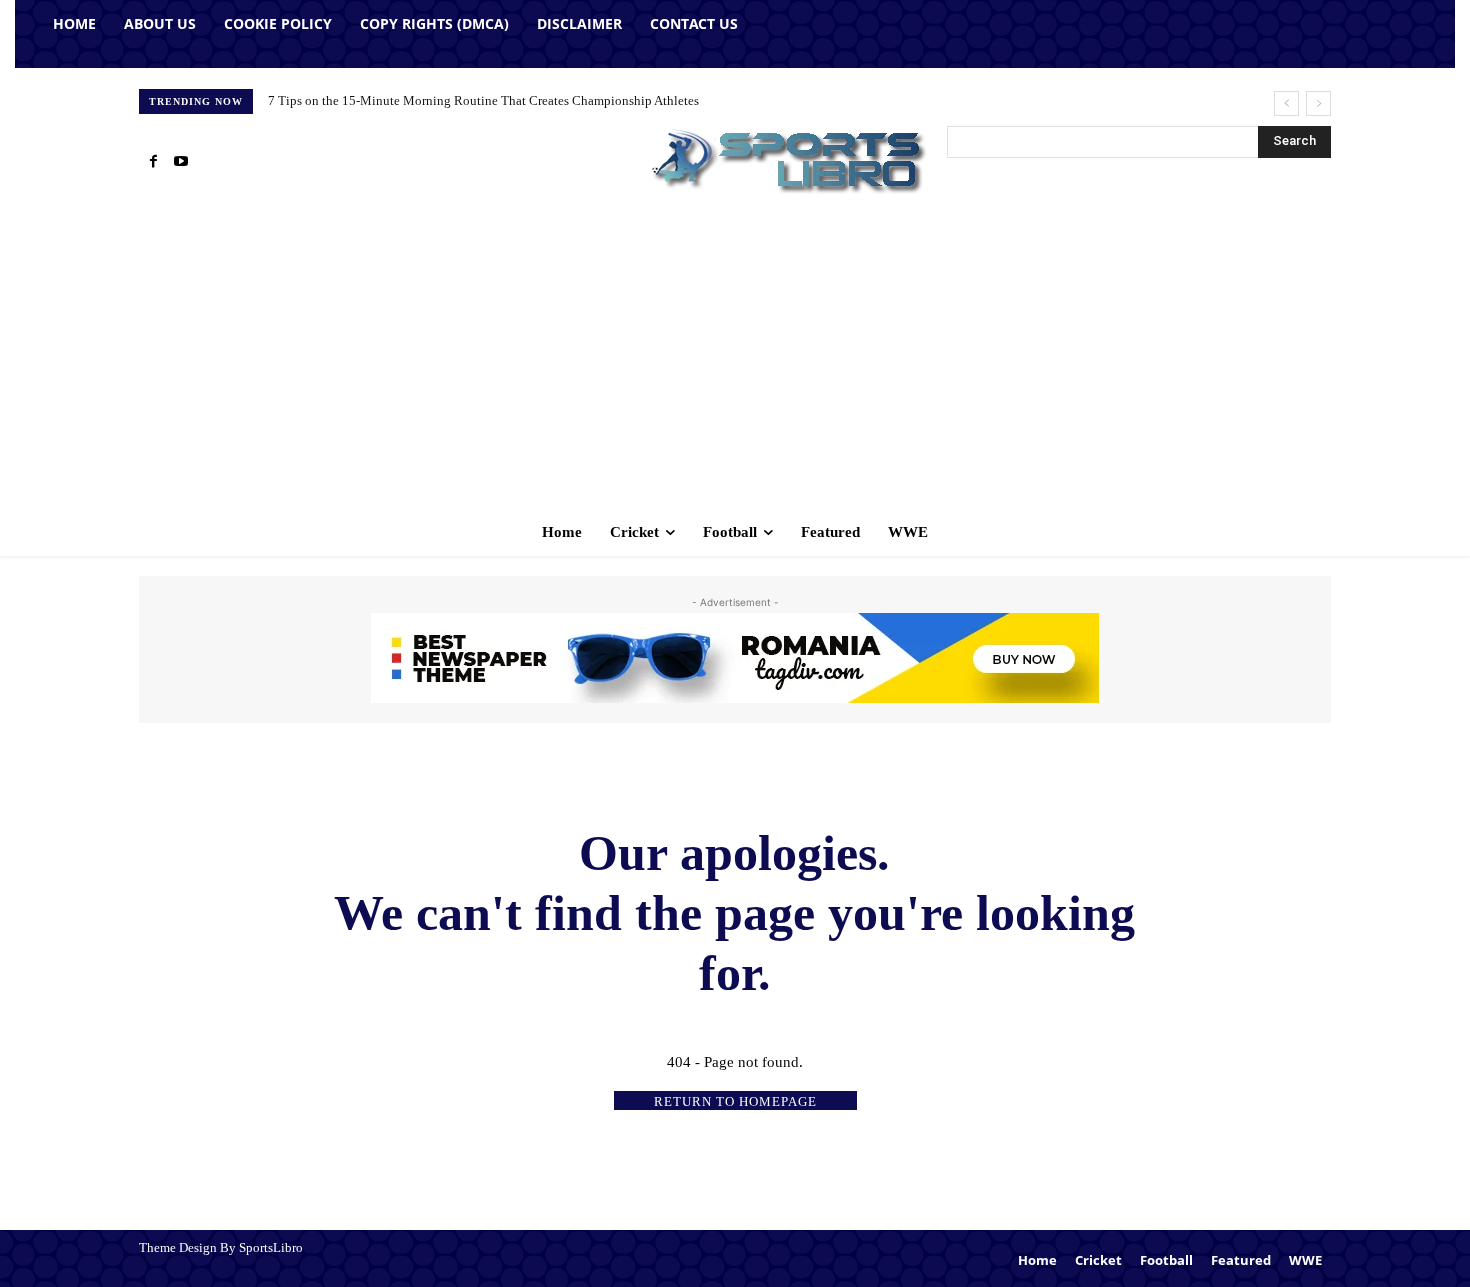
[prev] (1286, 103)
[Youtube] (181, 162)
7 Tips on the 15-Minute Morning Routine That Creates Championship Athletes (483, 100)
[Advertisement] (735, 358)
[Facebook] (153, 162)
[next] (1318, 103)
